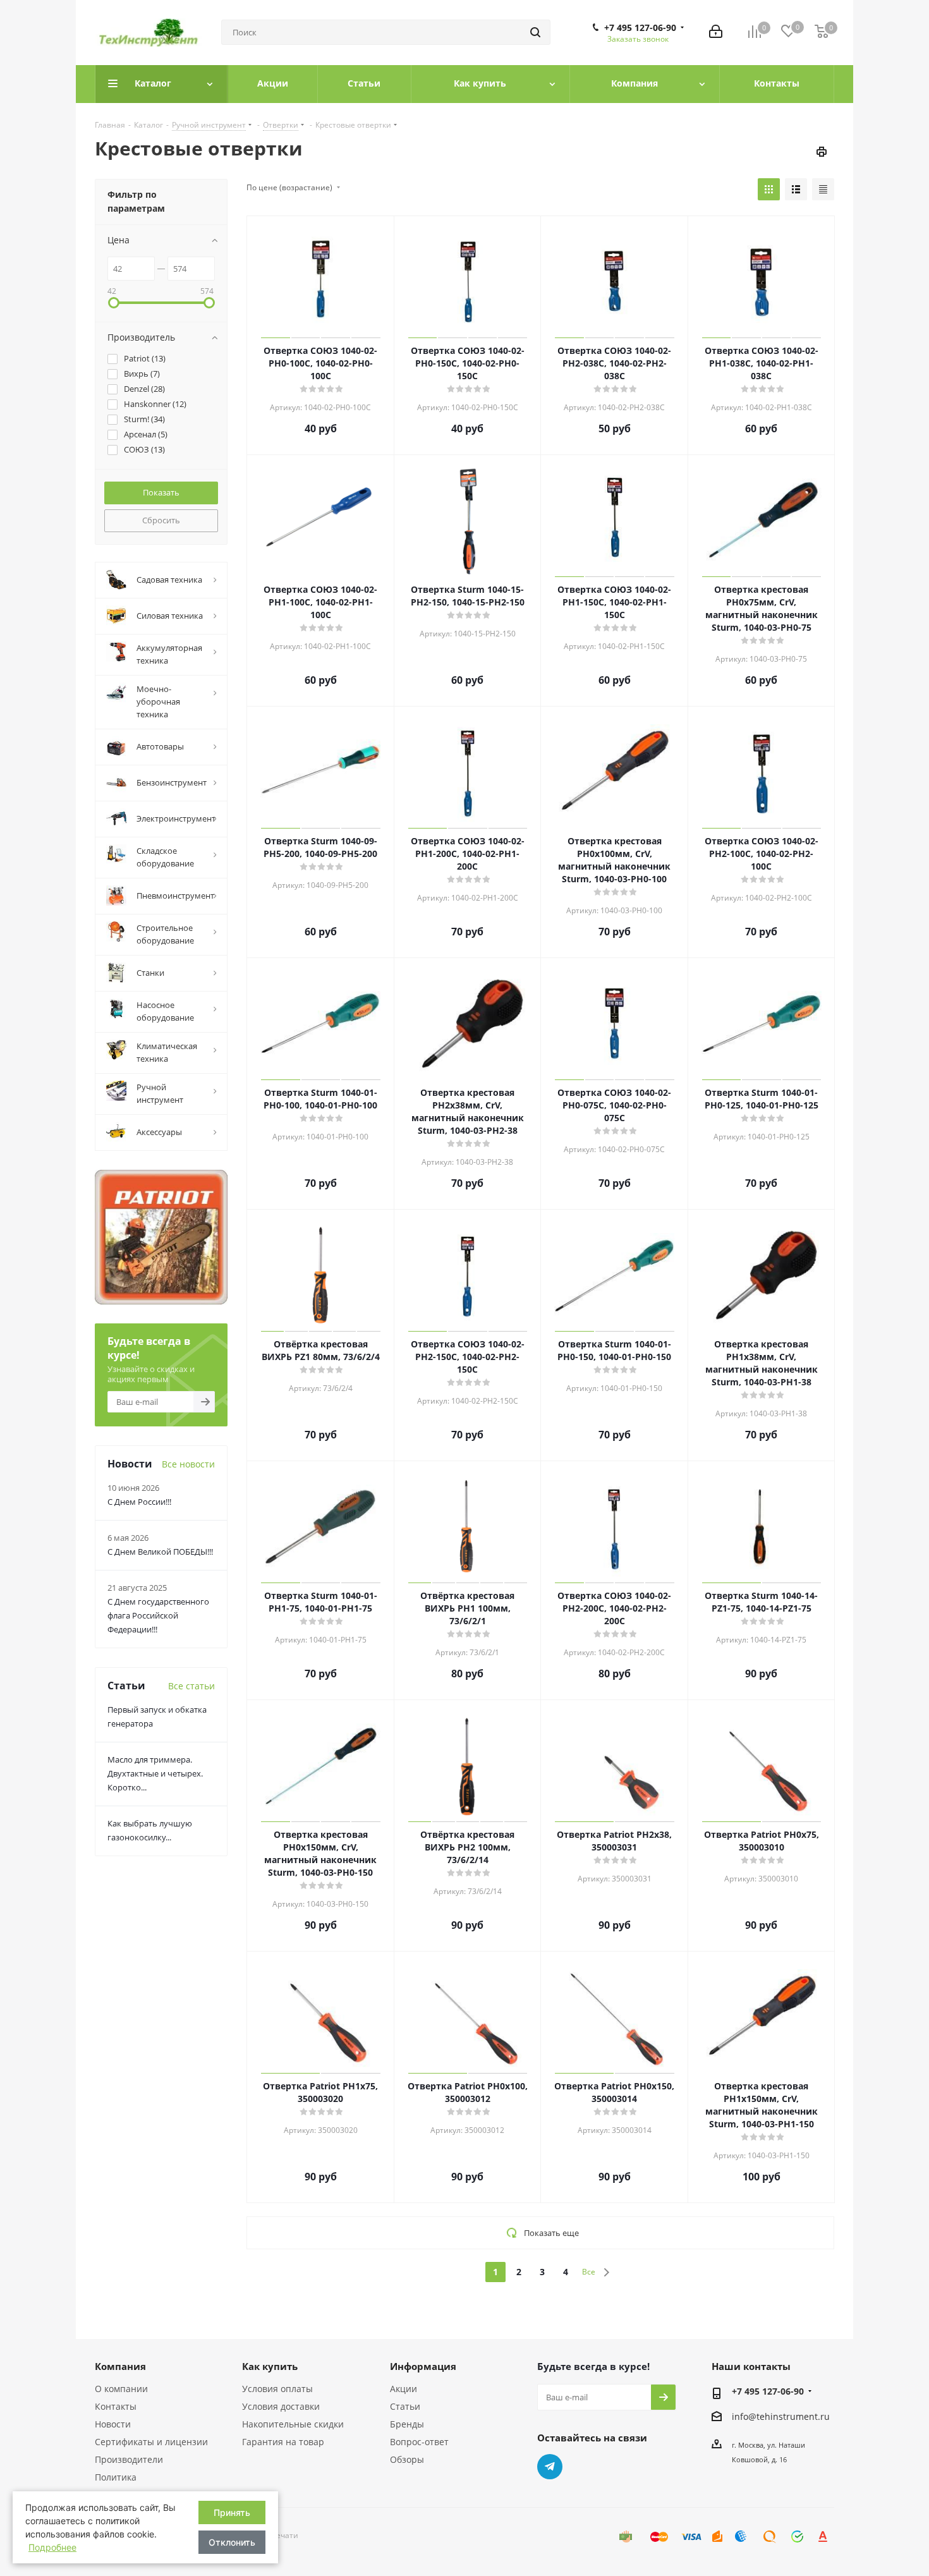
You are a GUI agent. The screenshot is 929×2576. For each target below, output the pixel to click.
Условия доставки (281, 2406)
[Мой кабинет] (716, 33)
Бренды (407, 2424)
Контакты (116, 2406)
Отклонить (232, 2542)
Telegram (550, 2467)
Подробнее (52, 2547)
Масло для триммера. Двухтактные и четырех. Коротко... (155, 1773)
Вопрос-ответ (419, 2442)
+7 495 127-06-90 (640, 28)
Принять (232, 2512)
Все (589, 2272)
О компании (121, 2389)
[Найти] (535, 32)
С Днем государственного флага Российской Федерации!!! (158, 1615)
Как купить (270, 2366)
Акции (404, 2389)
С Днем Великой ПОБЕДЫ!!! (160, 1552)
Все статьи (191, 1686)
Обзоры (407, 2459)
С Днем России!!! (139, 1502)
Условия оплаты (277, 2389)
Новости (113, 2424)
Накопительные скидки (293, 2424)
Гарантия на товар (283, 2442)
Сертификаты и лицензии (151, 2442)
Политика (116, 2477)
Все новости (188, 1464)
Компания (120, 2366)
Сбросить (161, 520)
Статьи (405, 2406)
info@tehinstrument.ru (781, 2416)
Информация (423, 2366)
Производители (129, 2459)
